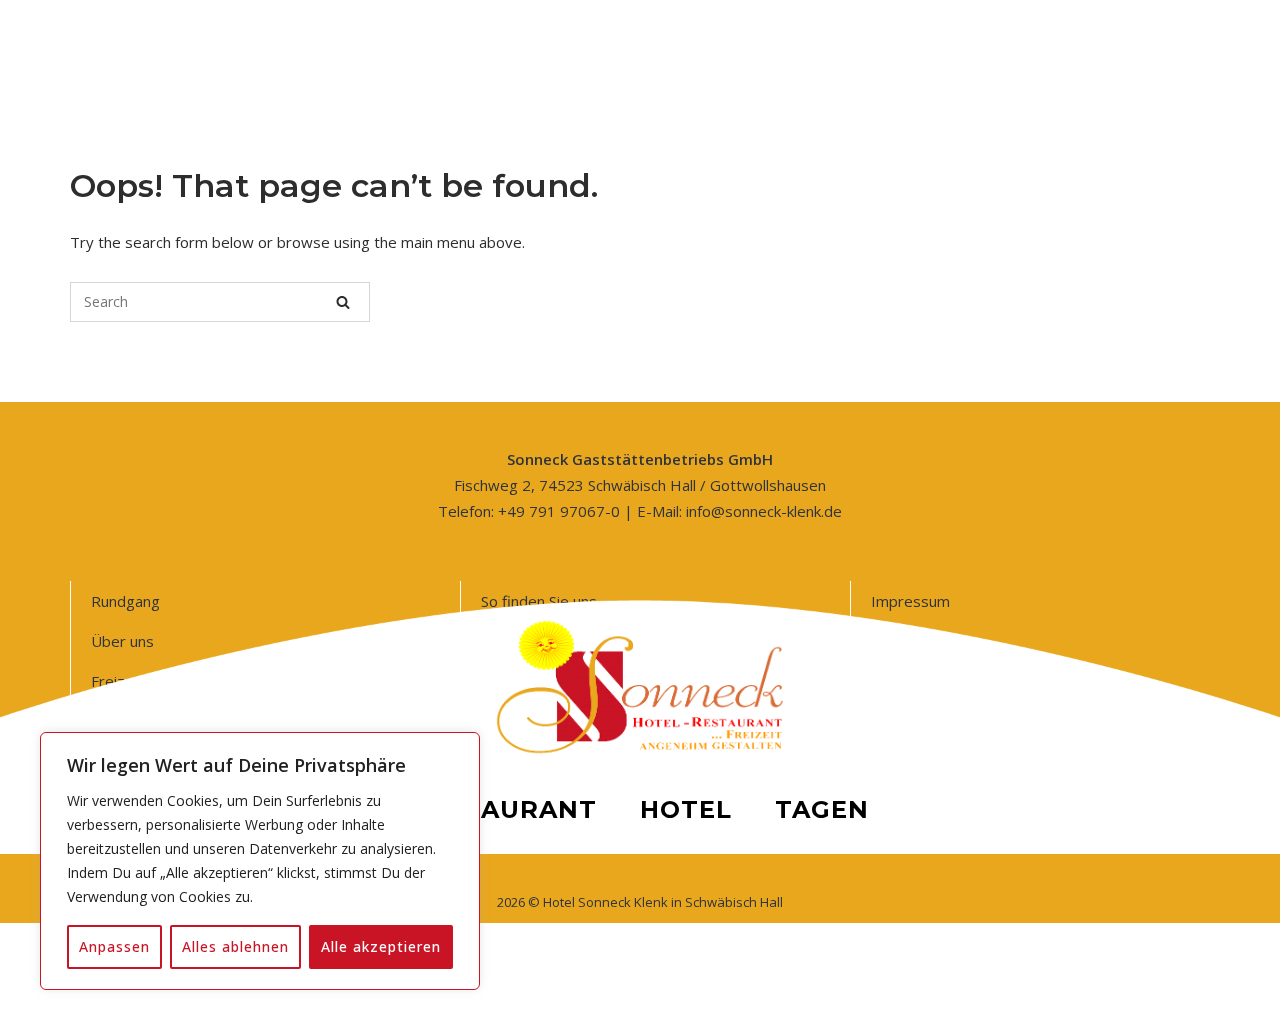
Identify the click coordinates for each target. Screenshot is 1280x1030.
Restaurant (504, 809)
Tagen (822, 809)
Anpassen (114, 946)
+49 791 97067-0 (559, 511)
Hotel (686, 809)
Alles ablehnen (235, 946)
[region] (260, 861)
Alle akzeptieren (381, 946)
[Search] (343, 302)
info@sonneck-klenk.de (764, 511)
